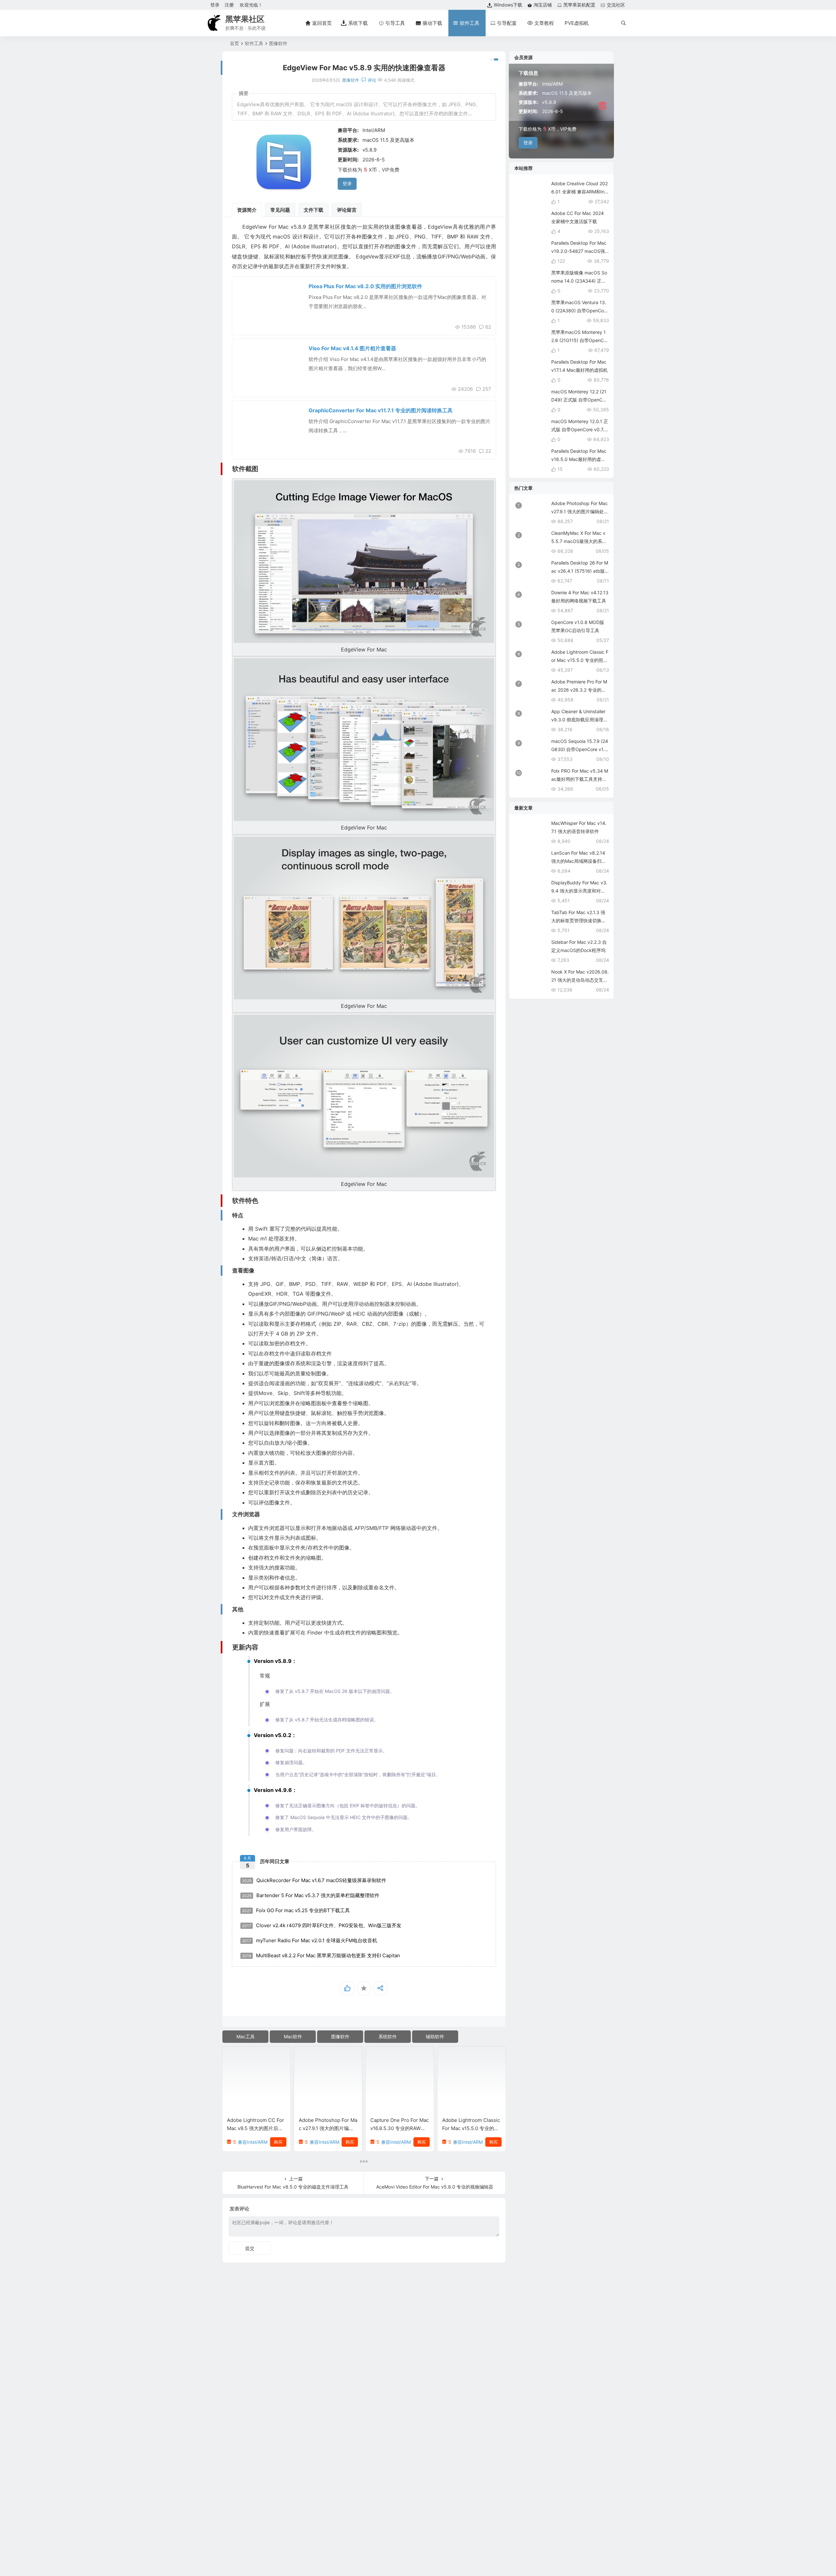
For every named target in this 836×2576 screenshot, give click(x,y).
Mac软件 (293, 2036)
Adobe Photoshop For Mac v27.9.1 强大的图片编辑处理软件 (328, 2128)
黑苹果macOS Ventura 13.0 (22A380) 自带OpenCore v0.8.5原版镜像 (580, 311)
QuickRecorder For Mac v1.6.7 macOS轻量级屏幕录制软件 (314, 1880)
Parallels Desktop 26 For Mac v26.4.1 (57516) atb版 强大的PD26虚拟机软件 (580, 571)
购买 (278, 2142)
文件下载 (313, 210)
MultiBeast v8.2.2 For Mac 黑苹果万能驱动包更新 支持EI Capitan (321, 1955)
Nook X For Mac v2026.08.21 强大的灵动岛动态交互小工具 (580, 980)
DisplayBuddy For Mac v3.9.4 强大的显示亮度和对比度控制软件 (579, 891)
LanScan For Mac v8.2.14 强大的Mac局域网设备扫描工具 (579, 861)
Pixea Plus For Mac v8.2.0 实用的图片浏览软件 (365, 286)
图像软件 (278, 43)
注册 (229, 5)
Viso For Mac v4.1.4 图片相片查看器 (352, 348)
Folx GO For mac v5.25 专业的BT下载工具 (296, 1910)
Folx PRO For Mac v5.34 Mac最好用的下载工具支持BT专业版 (580, 779)
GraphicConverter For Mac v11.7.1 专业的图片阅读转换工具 (381, 410)
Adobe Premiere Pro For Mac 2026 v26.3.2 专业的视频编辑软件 (579, 690)
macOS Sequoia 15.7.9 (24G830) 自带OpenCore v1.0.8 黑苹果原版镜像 (580, 749)
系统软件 (388, 2036)
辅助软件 (435, 2036)
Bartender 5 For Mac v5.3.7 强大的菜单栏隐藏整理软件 (311, 1895)
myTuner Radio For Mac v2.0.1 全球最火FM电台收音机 (310, 1940)
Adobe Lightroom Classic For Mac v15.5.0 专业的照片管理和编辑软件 (471, 2128)
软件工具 (254, 43)
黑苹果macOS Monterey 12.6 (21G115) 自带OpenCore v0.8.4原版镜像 (580, 340)
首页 (234, 43)
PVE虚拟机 (577, 23)
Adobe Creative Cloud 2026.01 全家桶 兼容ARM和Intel (580, 192)
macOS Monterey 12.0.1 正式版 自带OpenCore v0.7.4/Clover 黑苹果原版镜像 (580, 429)
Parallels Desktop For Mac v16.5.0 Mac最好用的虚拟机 (579, 459)
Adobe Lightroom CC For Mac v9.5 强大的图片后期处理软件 (256, 2128)
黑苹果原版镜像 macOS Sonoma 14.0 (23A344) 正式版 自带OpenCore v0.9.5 (579, 281)
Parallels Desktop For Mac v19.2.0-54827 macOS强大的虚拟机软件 (579, 251)
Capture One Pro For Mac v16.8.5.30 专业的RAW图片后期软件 (400, 2128)
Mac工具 (246, 2036)
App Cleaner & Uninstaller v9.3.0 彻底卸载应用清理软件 (579, 720)
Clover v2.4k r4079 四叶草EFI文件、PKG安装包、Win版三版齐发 (322, 1925)
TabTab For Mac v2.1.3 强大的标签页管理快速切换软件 (579, 920)
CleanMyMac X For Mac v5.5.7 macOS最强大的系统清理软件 (579, 541)
